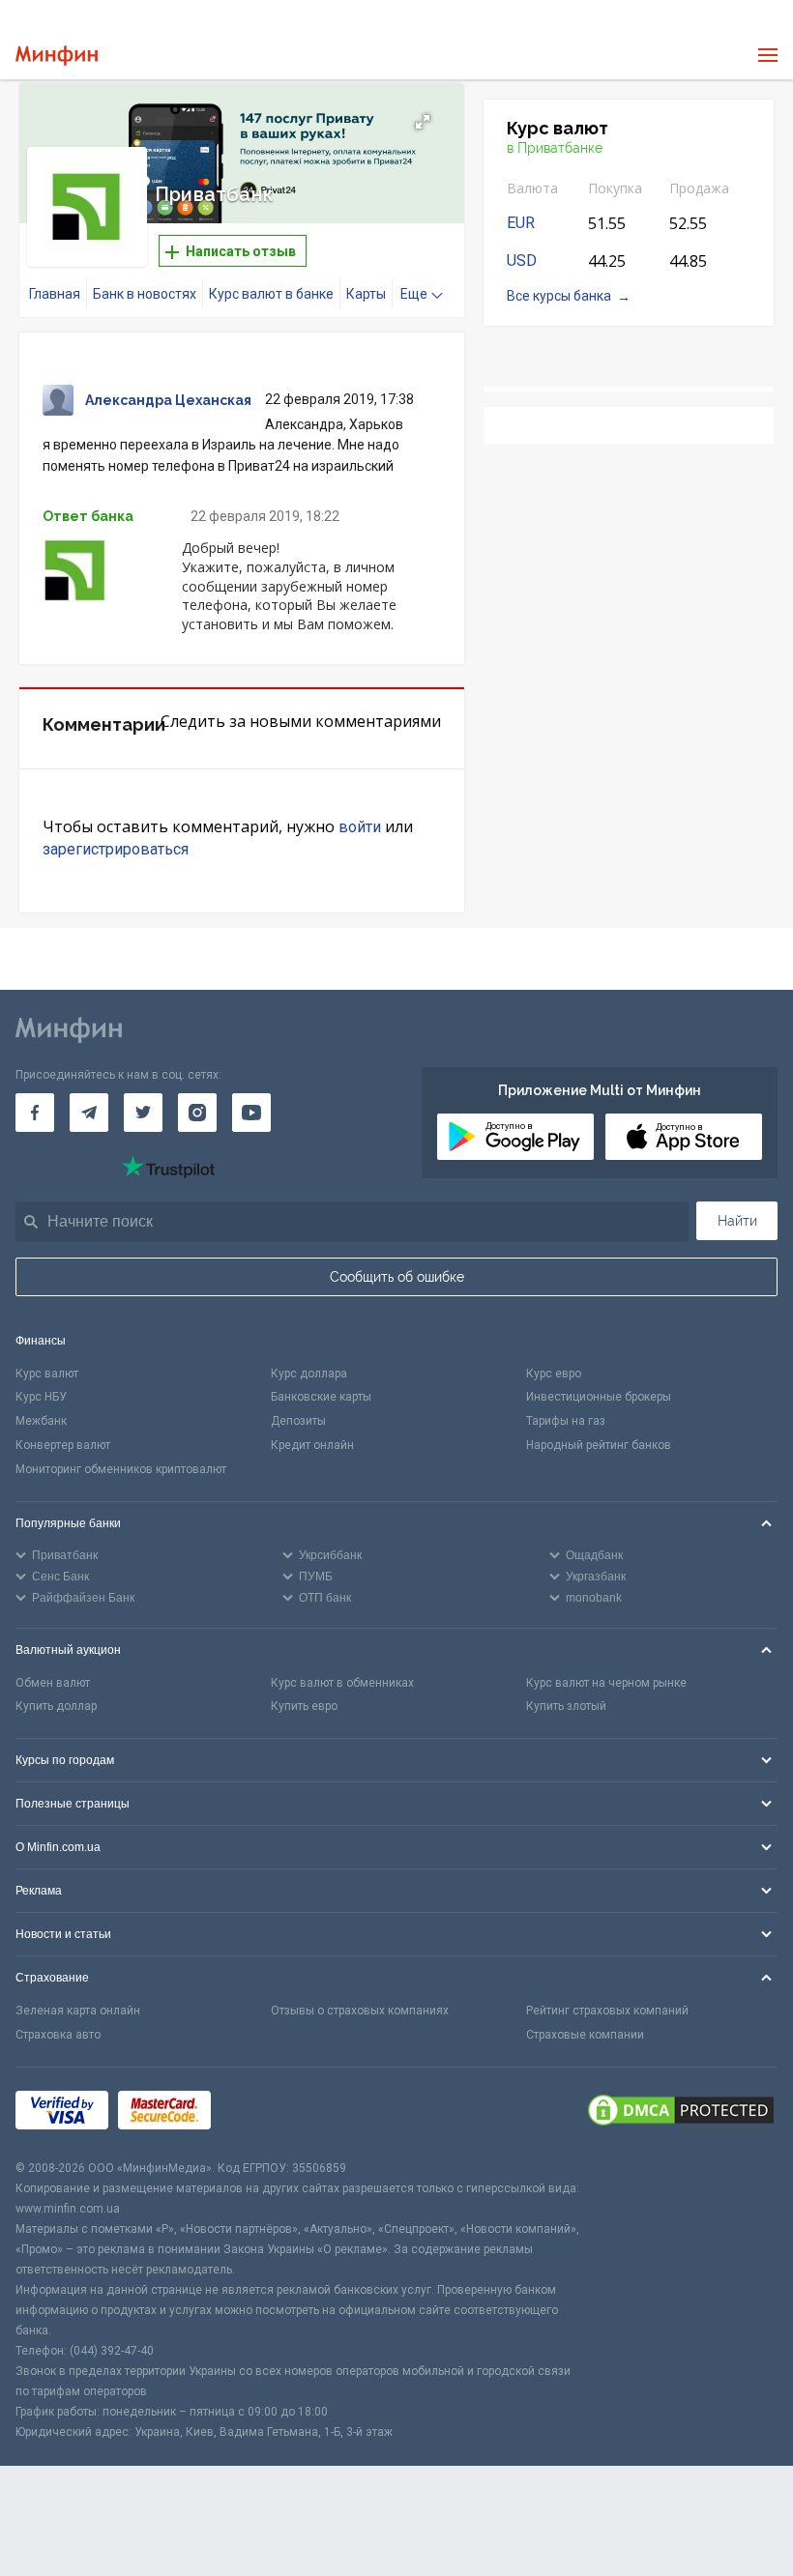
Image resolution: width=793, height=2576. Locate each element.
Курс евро (554, 1374)
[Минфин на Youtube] (251, 1113)
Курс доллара (309, 1374)
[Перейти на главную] (57, 56)
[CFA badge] (264, 2113)
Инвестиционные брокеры (599, 1397)
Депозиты (298, 1421)
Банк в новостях (145, 294)
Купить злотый (566, 1706)
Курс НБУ (41, 1397)
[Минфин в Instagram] (197, 1113)
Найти (737, 1221)
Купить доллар (56, 1706)
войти (360, 827)
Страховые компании (585, 2035)
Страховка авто (58, 2035)
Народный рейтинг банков (599, 1445)
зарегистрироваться (116, 849)
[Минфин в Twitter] (143, 1113)
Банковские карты (321, 1397)
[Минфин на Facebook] (35, 1113)
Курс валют (47, 1374)
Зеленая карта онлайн (78, 2011)
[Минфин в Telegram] (89, 1113)
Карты (366, 294)
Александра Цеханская (168, 400)
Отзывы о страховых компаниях (360, 2011)
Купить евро (304, 1706)
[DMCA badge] (681, 2113)
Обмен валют (53, 1683)
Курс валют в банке (271, 294)
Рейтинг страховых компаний (607, 2011)
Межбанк (41, 1421)
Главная (55, 294)
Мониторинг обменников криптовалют (121, 1469)
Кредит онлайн (312, 1445)
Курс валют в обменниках (342, 1683)
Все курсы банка (559, 296)
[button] (423, 122)
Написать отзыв (239, 251)
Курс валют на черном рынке (606, 1683)
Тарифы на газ (566, 1421)
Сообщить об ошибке (397, 1277)
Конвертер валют (63, 1445)
